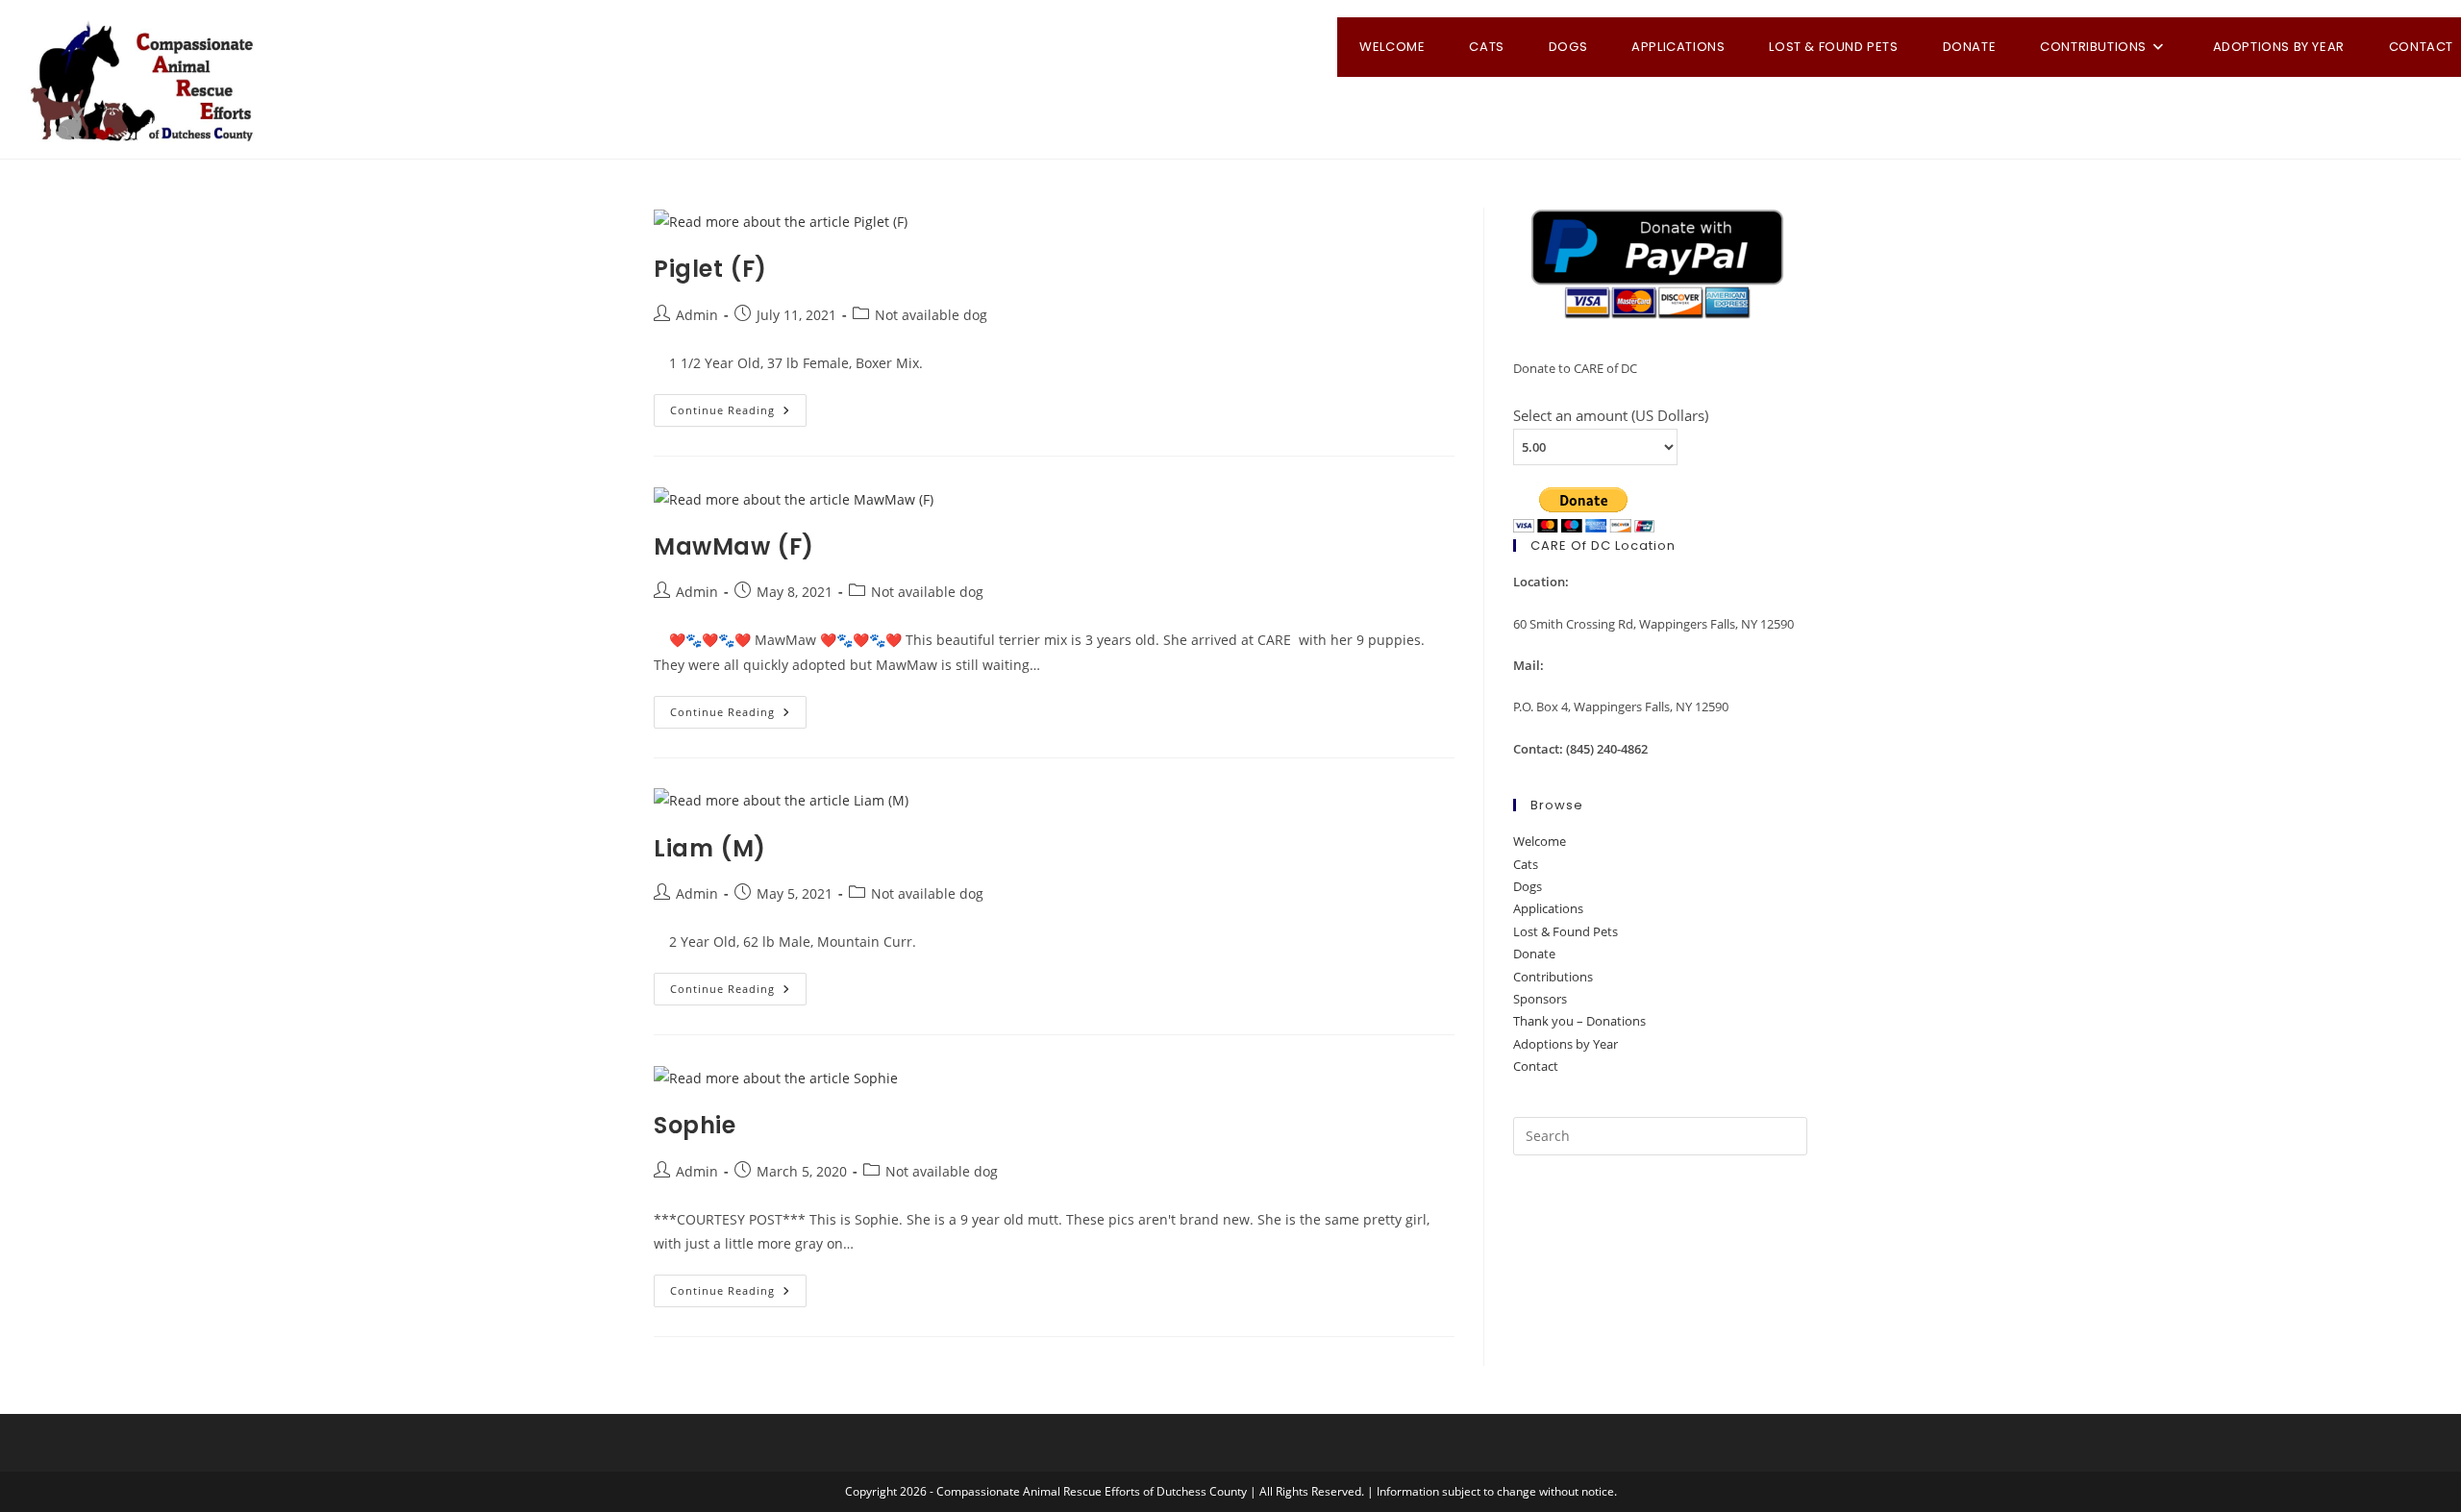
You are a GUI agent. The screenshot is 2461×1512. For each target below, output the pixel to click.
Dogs (1528, 886)
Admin (697, 315)
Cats (1526, 864)
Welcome (1540, 841)
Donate (1534, 954)
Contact (1536, 1066)
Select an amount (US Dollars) (1611, 415)
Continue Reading (738, 414)
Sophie (695, 1125)
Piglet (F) (710, 269)
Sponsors (1540, 999)
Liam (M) (710, 848)
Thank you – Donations (1579, 1021)
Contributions (1553, 977)
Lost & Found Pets (1566, 931)
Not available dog (931, 315)
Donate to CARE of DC (1575, 368)
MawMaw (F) (734, 546)
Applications (1548, 908)
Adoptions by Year (1566, 1044)
